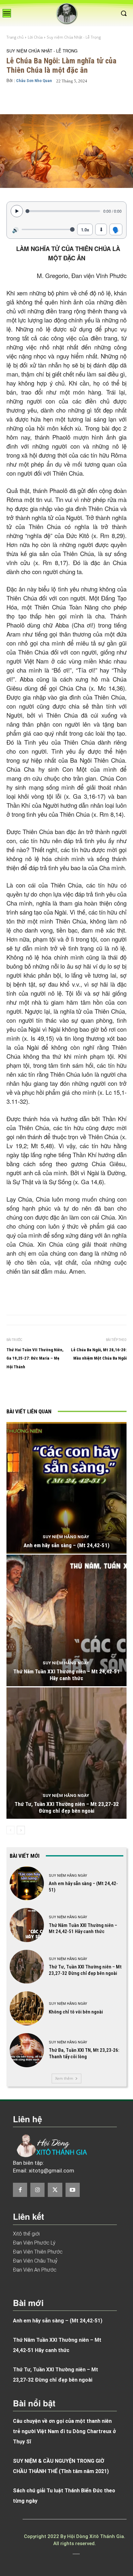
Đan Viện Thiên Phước (38, 2252)
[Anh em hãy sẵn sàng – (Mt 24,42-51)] (66, 1488)
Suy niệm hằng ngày (66, 1537)
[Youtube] (73, 2190)
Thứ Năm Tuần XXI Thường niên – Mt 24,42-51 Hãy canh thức (66, 1675)
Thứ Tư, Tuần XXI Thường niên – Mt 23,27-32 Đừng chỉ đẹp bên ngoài (67, 1807)
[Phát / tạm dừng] (17, 211)
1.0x (85, 230)
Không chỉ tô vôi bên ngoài (76, 2012)
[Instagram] (37, 2190)
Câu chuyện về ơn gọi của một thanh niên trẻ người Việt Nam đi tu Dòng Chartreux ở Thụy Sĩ (64, 2431)
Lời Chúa (35, 37)
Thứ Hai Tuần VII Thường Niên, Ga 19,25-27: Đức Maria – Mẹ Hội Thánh (35, 1358)
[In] (33, 1390)
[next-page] (21, 1830)
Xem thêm (64, 2078)
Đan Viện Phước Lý (34, 2243)
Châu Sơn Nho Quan (34, 81)
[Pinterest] (78, 1390)
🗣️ (116, 229)
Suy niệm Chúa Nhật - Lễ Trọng (74, 37)
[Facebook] (48, 1390)
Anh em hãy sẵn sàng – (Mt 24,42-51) (66, 1545)
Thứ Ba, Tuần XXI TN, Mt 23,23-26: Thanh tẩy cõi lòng (84, 2053)
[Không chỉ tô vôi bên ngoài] (27, 2008)
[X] (63, 1390)
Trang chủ (15, 37)
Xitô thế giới (26, 2234)
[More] (112, 99)
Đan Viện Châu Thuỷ (35, 2261)
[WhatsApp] (93, 1390)
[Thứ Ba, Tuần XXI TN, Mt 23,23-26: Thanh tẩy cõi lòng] (27, 2050)
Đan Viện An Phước (35, 2270)
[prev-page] (10, 1830)
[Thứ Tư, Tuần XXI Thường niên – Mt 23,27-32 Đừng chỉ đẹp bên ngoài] (66, 1753)
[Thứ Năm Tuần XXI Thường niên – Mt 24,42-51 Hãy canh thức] (66, 1620)
